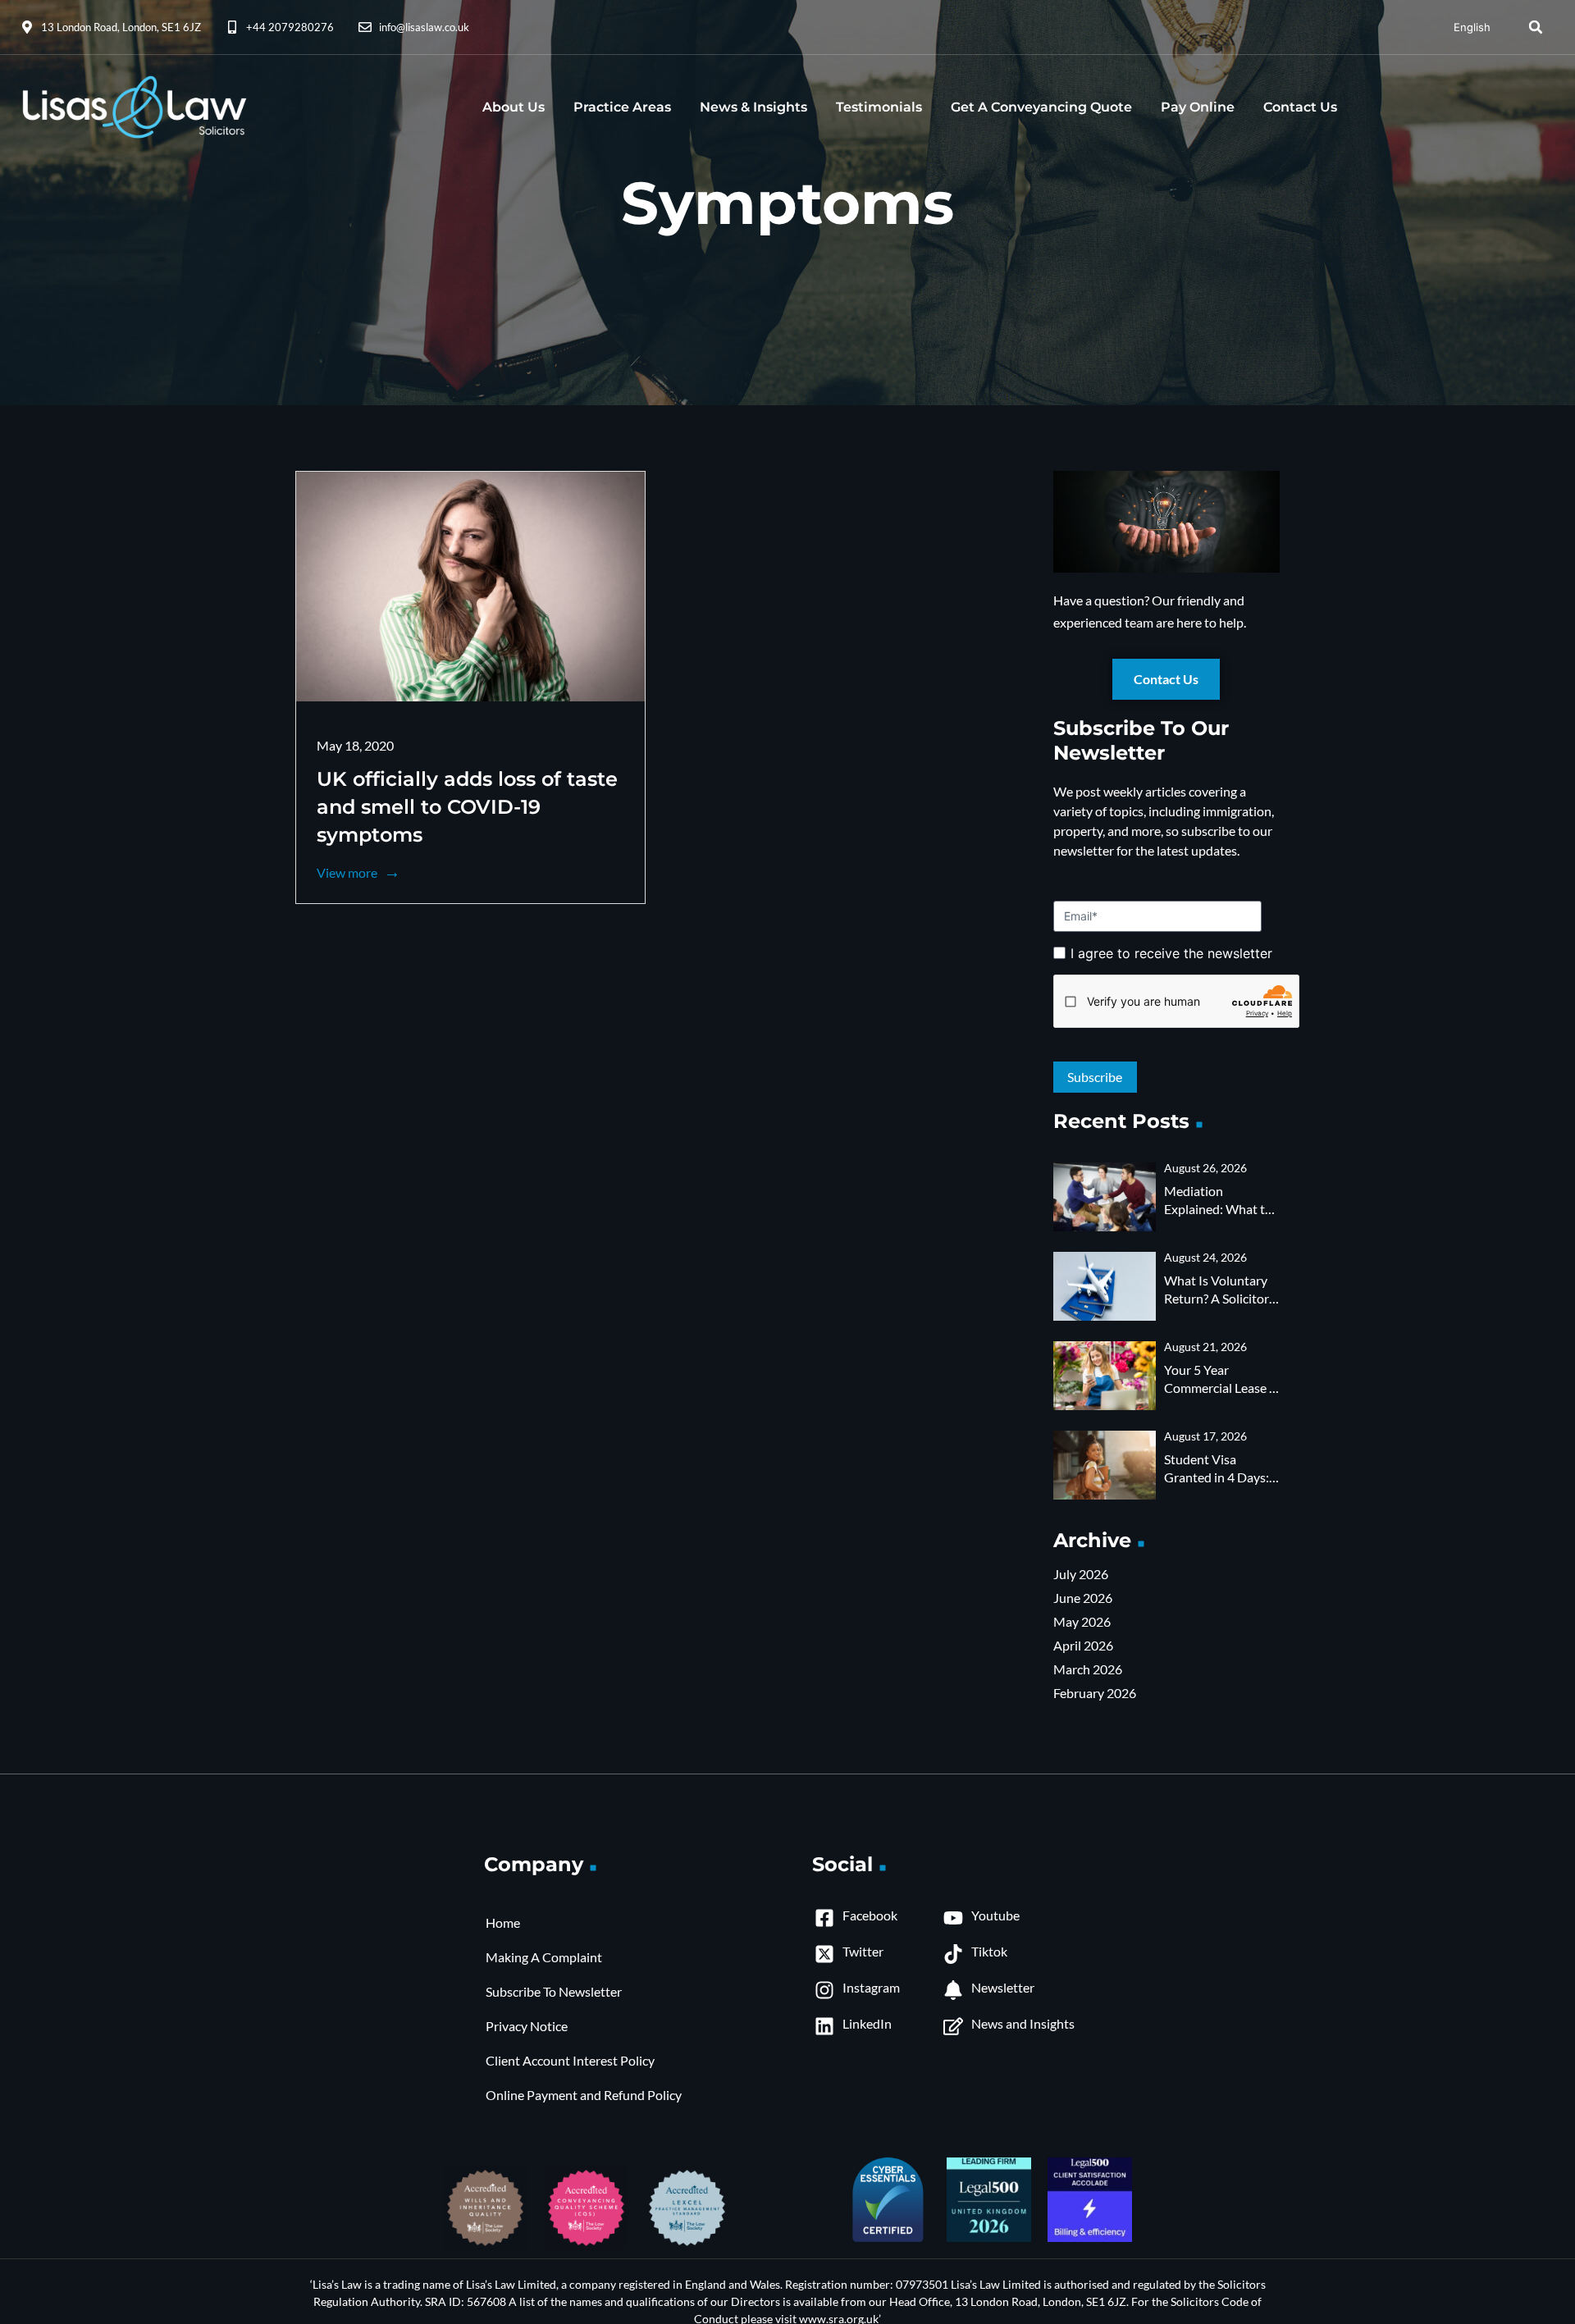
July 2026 (1081, 1574)
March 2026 (1088, 1669)
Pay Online (1198, 107)
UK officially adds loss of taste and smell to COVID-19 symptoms (467, 807)
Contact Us (1300, 107)
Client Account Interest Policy (570, 2060)
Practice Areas (622, 107)
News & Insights (753, 107)
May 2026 (1082, 1621)
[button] (1536, 27)
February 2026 (1095, 1693)
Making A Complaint (544, 1957)
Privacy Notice (527, 2026)
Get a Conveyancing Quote (1041, 107)
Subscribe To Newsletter (554, 1991)
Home (503, 1922)
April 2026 (1083, 1645)
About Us (514, 107)
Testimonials (879, 107)
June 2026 (1083, 1598)
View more (348, 872)
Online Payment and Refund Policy (584, 2095)
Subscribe (1166, 1064)
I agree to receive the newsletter (1171, 953)
